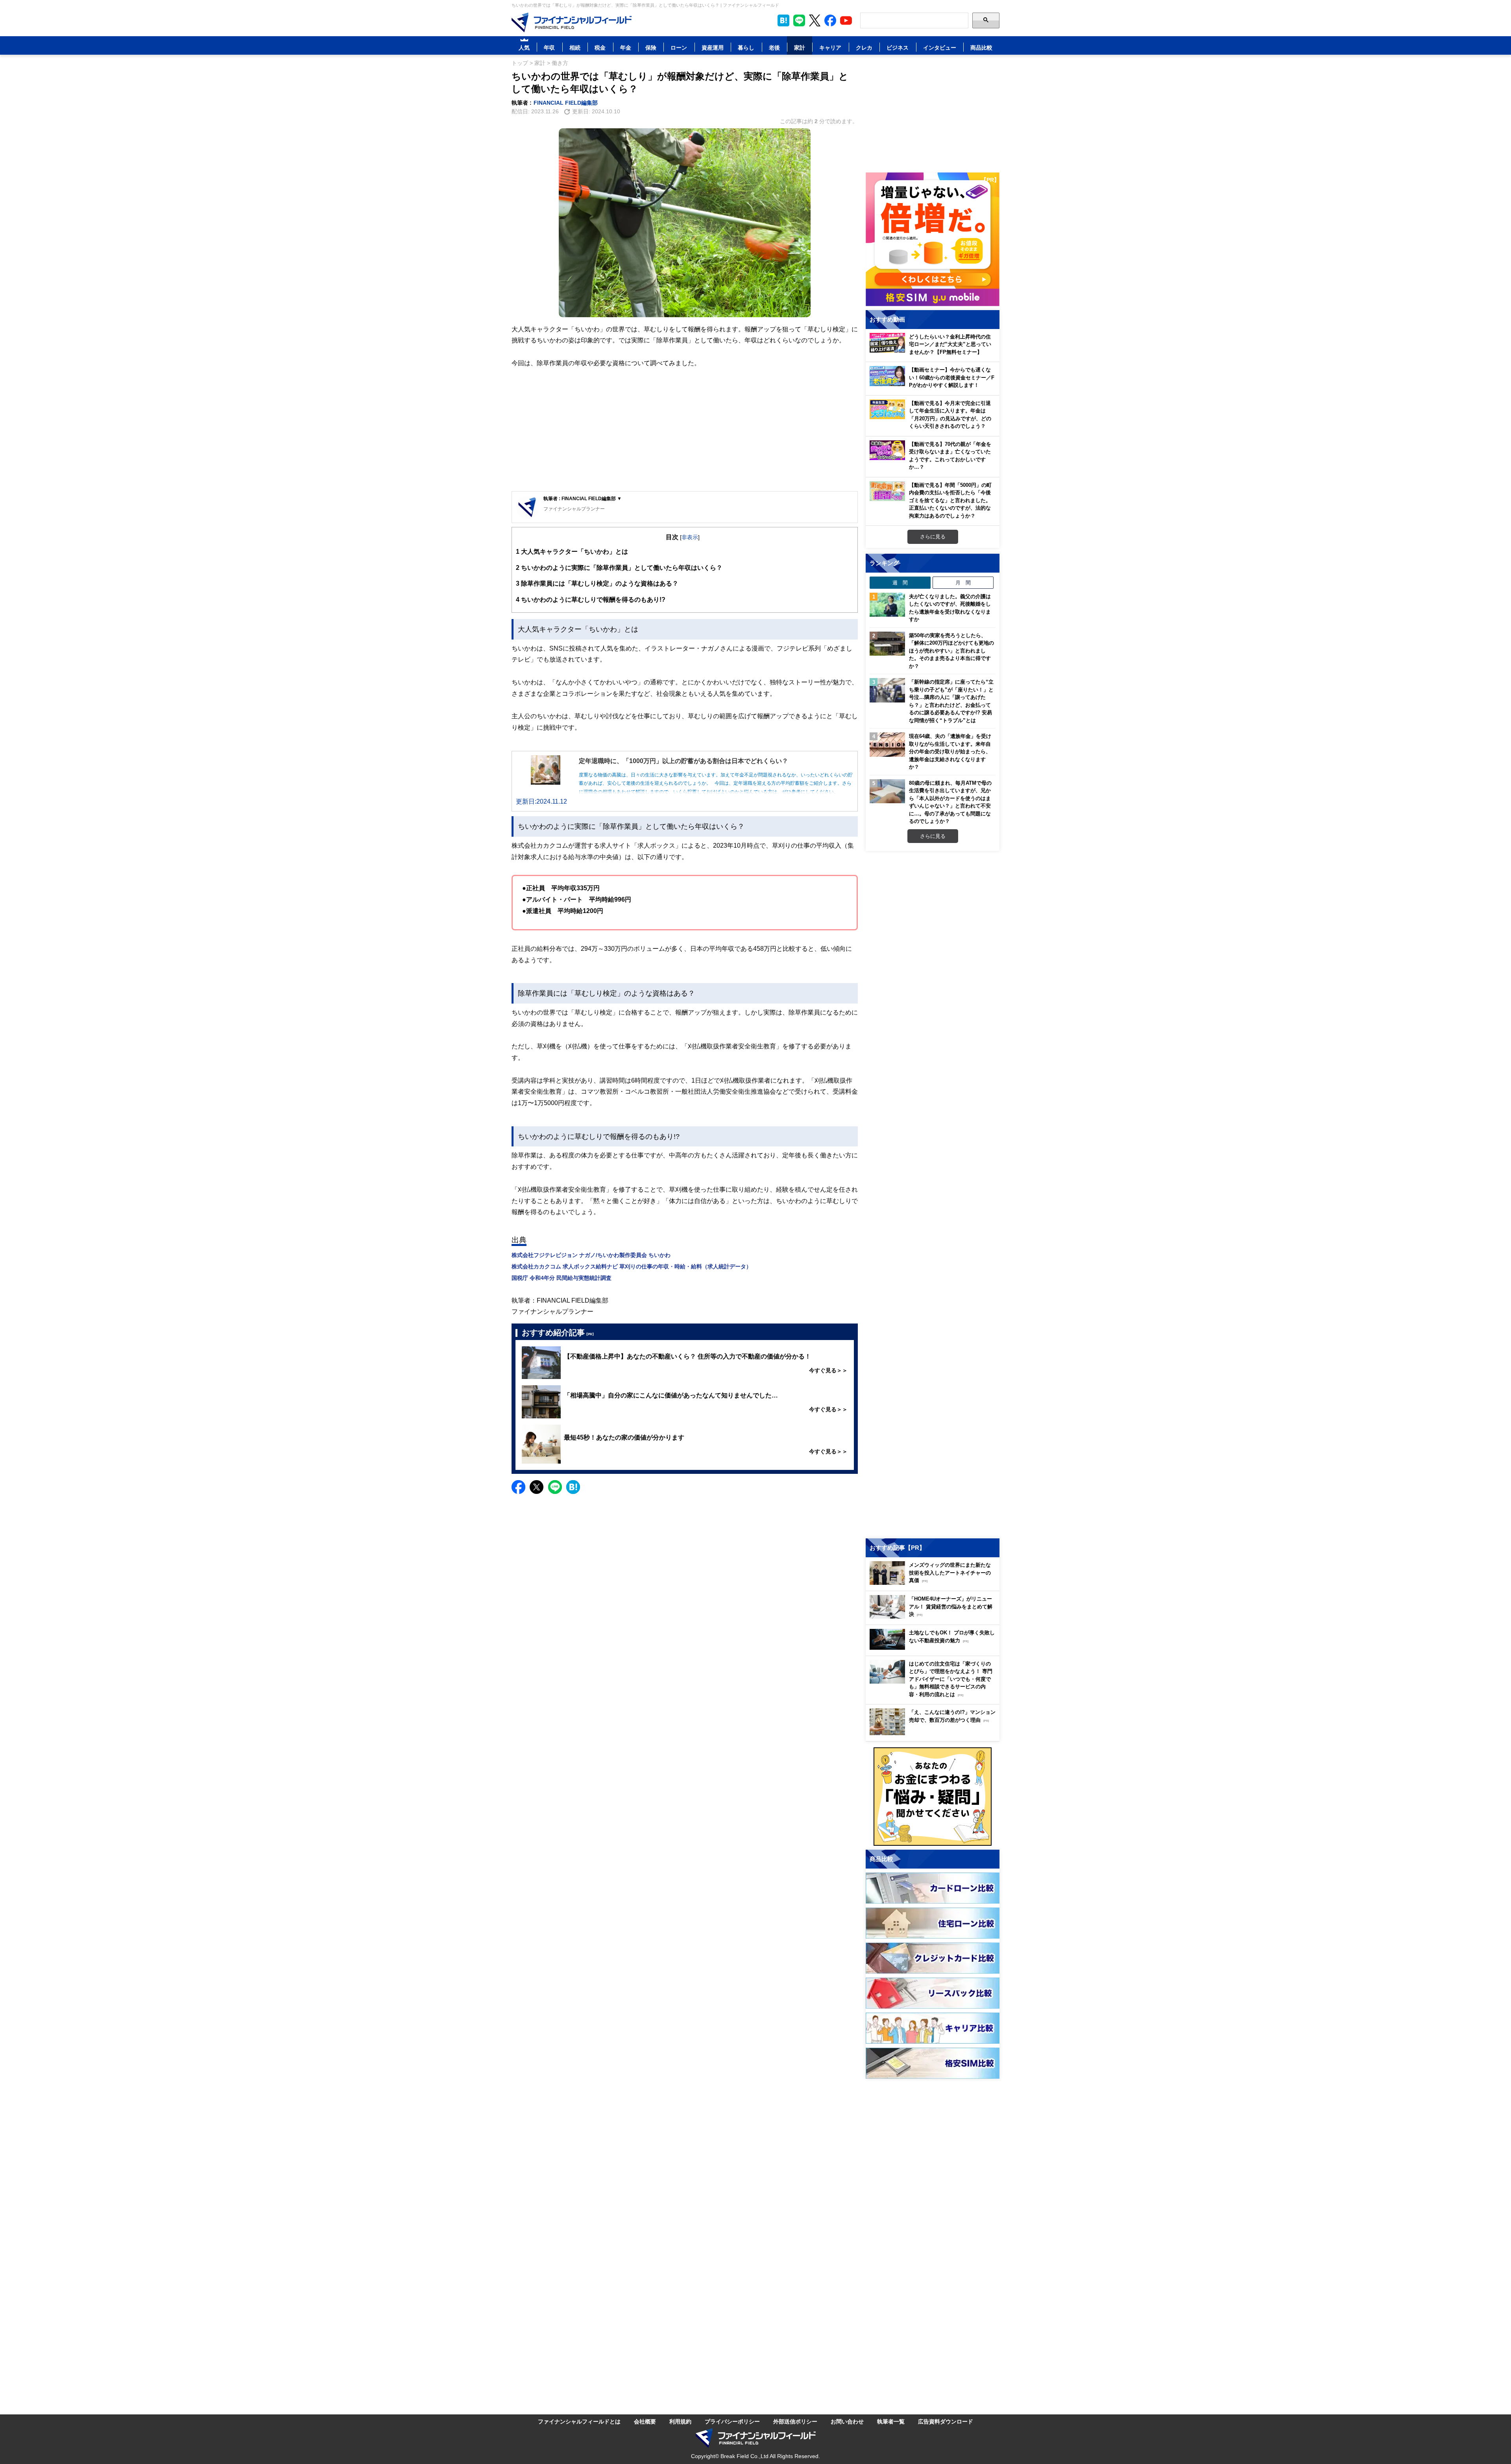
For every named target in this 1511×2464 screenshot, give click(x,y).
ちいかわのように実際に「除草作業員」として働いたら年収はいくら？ (619, 567)
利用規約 (680, 2421)
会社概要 (645, 2421)
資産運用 (713, 47)
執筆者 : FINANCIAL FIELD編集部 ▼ (583, 498)
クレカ (864, 47)
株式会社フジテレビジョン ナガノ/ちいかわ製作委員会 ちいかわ (591, 1255)
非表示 (690, 537)
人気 (524, 47)
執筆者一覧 (891, 2421)
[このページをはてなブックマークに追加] (783, 20)
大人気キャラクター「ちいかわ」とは (572, 551)
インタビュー (940, 47)
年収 (549, 47)
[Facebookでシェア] (518, 1487)
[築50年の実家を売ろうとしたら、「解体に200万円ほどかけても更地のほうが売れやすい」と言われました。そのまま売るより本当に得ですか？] (887, 644)
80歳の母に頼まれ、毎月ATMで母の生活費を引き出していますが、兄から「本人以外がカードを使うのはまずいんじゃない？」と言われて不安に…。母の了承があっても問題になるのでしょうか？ (950, 802)
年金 (626, 47)
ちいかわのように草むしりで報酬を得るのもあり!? (591, 599)
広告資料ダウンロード (946, 2421)
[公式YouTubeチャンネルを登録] (846, 20)
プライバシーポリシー (732, 2421)
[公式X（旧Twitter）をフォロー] (815, 20)
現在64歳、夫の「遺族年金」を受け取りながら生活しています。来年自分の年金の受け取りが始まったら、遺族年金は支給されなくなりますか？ (950, 751)
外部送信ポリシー (795, 2421)
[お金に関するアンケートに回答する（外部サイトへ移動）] (933, 1797)
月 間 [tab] (963, 582)
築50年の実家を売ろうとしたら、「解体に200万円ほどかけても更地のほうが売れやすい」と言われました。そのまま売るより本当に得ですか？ (951, 651)
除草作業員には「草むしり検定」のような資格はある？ (597, 583)
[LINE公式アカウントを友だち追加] (799, 20)
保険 (651, 47)
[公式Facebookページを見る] (830, 20)
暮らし (746, 47)
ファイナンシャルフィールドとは (579, 2421)
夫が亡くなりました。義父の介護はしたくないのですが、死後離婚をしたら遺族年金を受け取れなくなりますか (950, 608)
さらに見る (933, 536)
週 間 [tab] (900, 582)
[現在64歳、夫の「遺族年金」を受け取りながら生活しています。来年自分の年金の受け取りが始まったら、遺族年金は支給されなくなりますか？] (887, 745)
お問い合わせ (847, 2421)
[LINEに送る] (555, 1487)
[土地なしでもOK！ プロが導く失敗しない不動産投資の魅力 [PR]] (935, 1648)
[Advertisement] (685, 430)
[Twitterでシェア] (537, 1487)
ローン (679, 47)
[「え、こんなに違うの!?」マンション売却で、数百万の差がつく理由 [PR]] (935, 1733)
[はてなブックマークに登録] (573, 1487)
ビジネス (898, 47)
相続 (575, 47)
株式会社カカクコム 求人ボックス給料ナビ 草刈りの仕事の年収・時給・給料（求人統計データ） (632, 1266)
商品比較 (981, 47)
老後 (774, 47)
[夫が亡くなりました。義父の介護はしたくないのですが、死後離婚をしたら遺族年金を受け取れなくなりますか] (887, 605)
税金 (600, 47)
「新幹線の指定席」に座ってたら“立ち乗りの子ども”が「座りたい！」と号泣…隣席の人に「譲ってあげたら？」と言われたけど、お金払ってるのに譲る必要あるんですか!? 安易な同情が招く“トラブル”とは (951, 701)
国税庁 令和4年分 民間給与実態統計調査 (562, 1278)
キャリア (830, 47)
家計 (800, 47)
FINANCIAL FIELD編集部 (566, 103)
